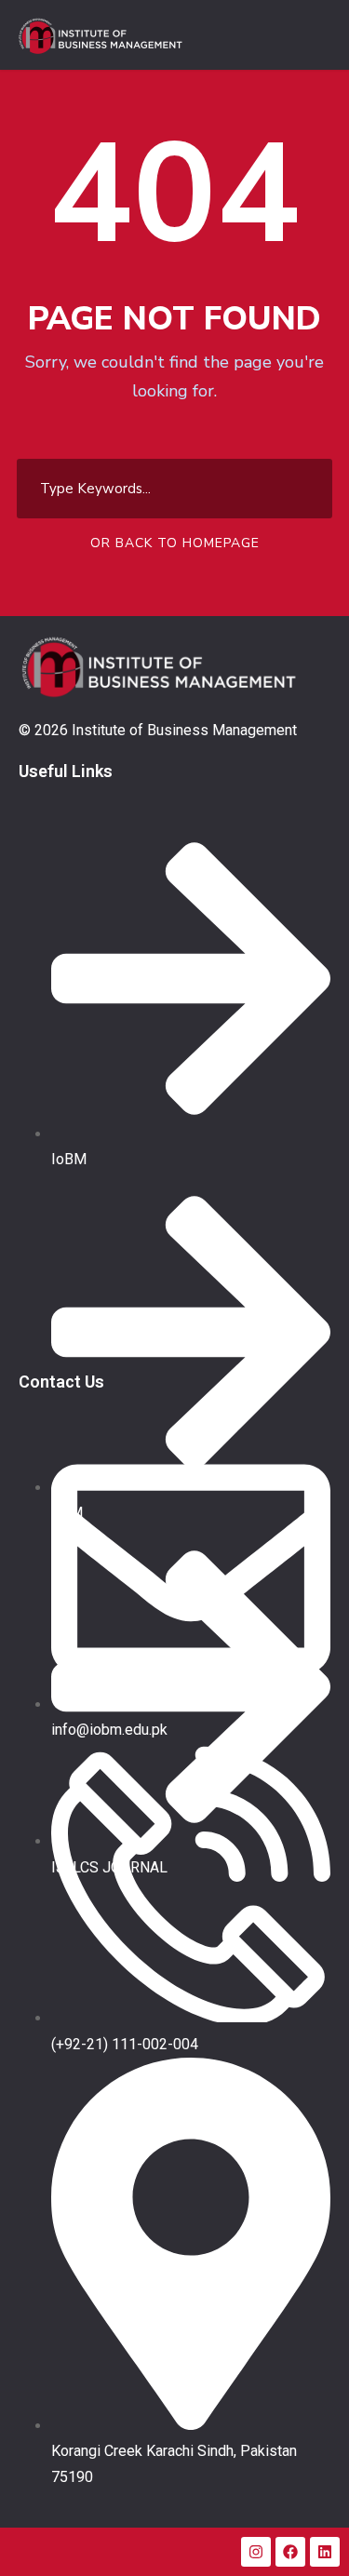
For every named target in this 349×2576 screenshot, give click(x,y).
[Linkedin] (325, 2552)
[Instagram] (256, 2552)
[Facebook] (290, 2552)
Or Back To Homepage (175, 543)
